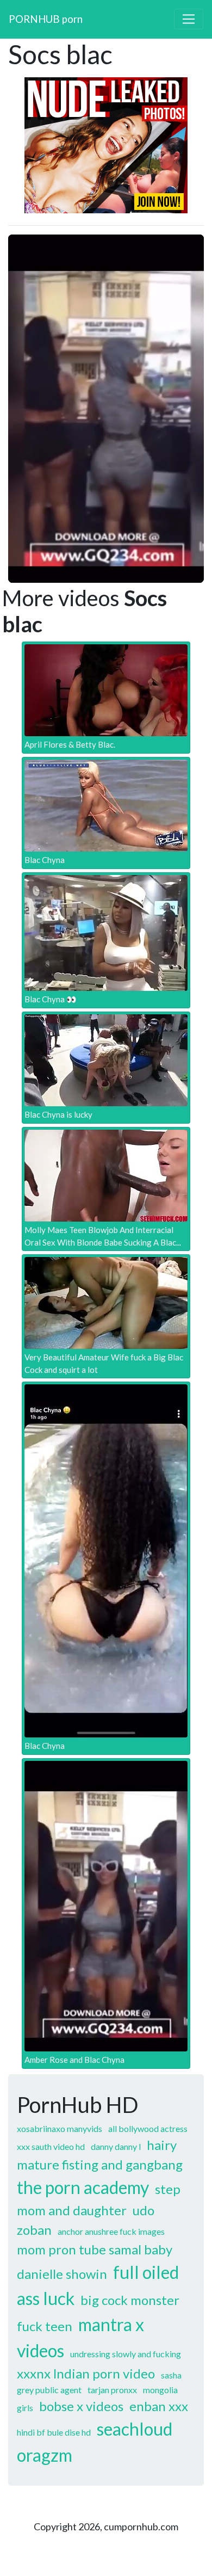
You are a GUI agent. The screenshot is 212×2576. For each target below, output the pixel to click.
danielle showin (62, 2274)
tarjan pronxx (112, 2390)
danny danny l (116, 2146)
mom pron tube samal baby (95, 2249)
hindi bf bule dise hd (54, 2432)
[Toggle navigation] (189, 19)
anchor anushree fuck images (111, 2231)
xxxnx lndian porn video (86, 2373)
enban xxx (159, 2406)
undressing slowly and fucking (126, 2354)
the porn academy (83, 2187)
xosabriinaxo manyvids (60, 2128)
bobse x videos (81, 2406)
